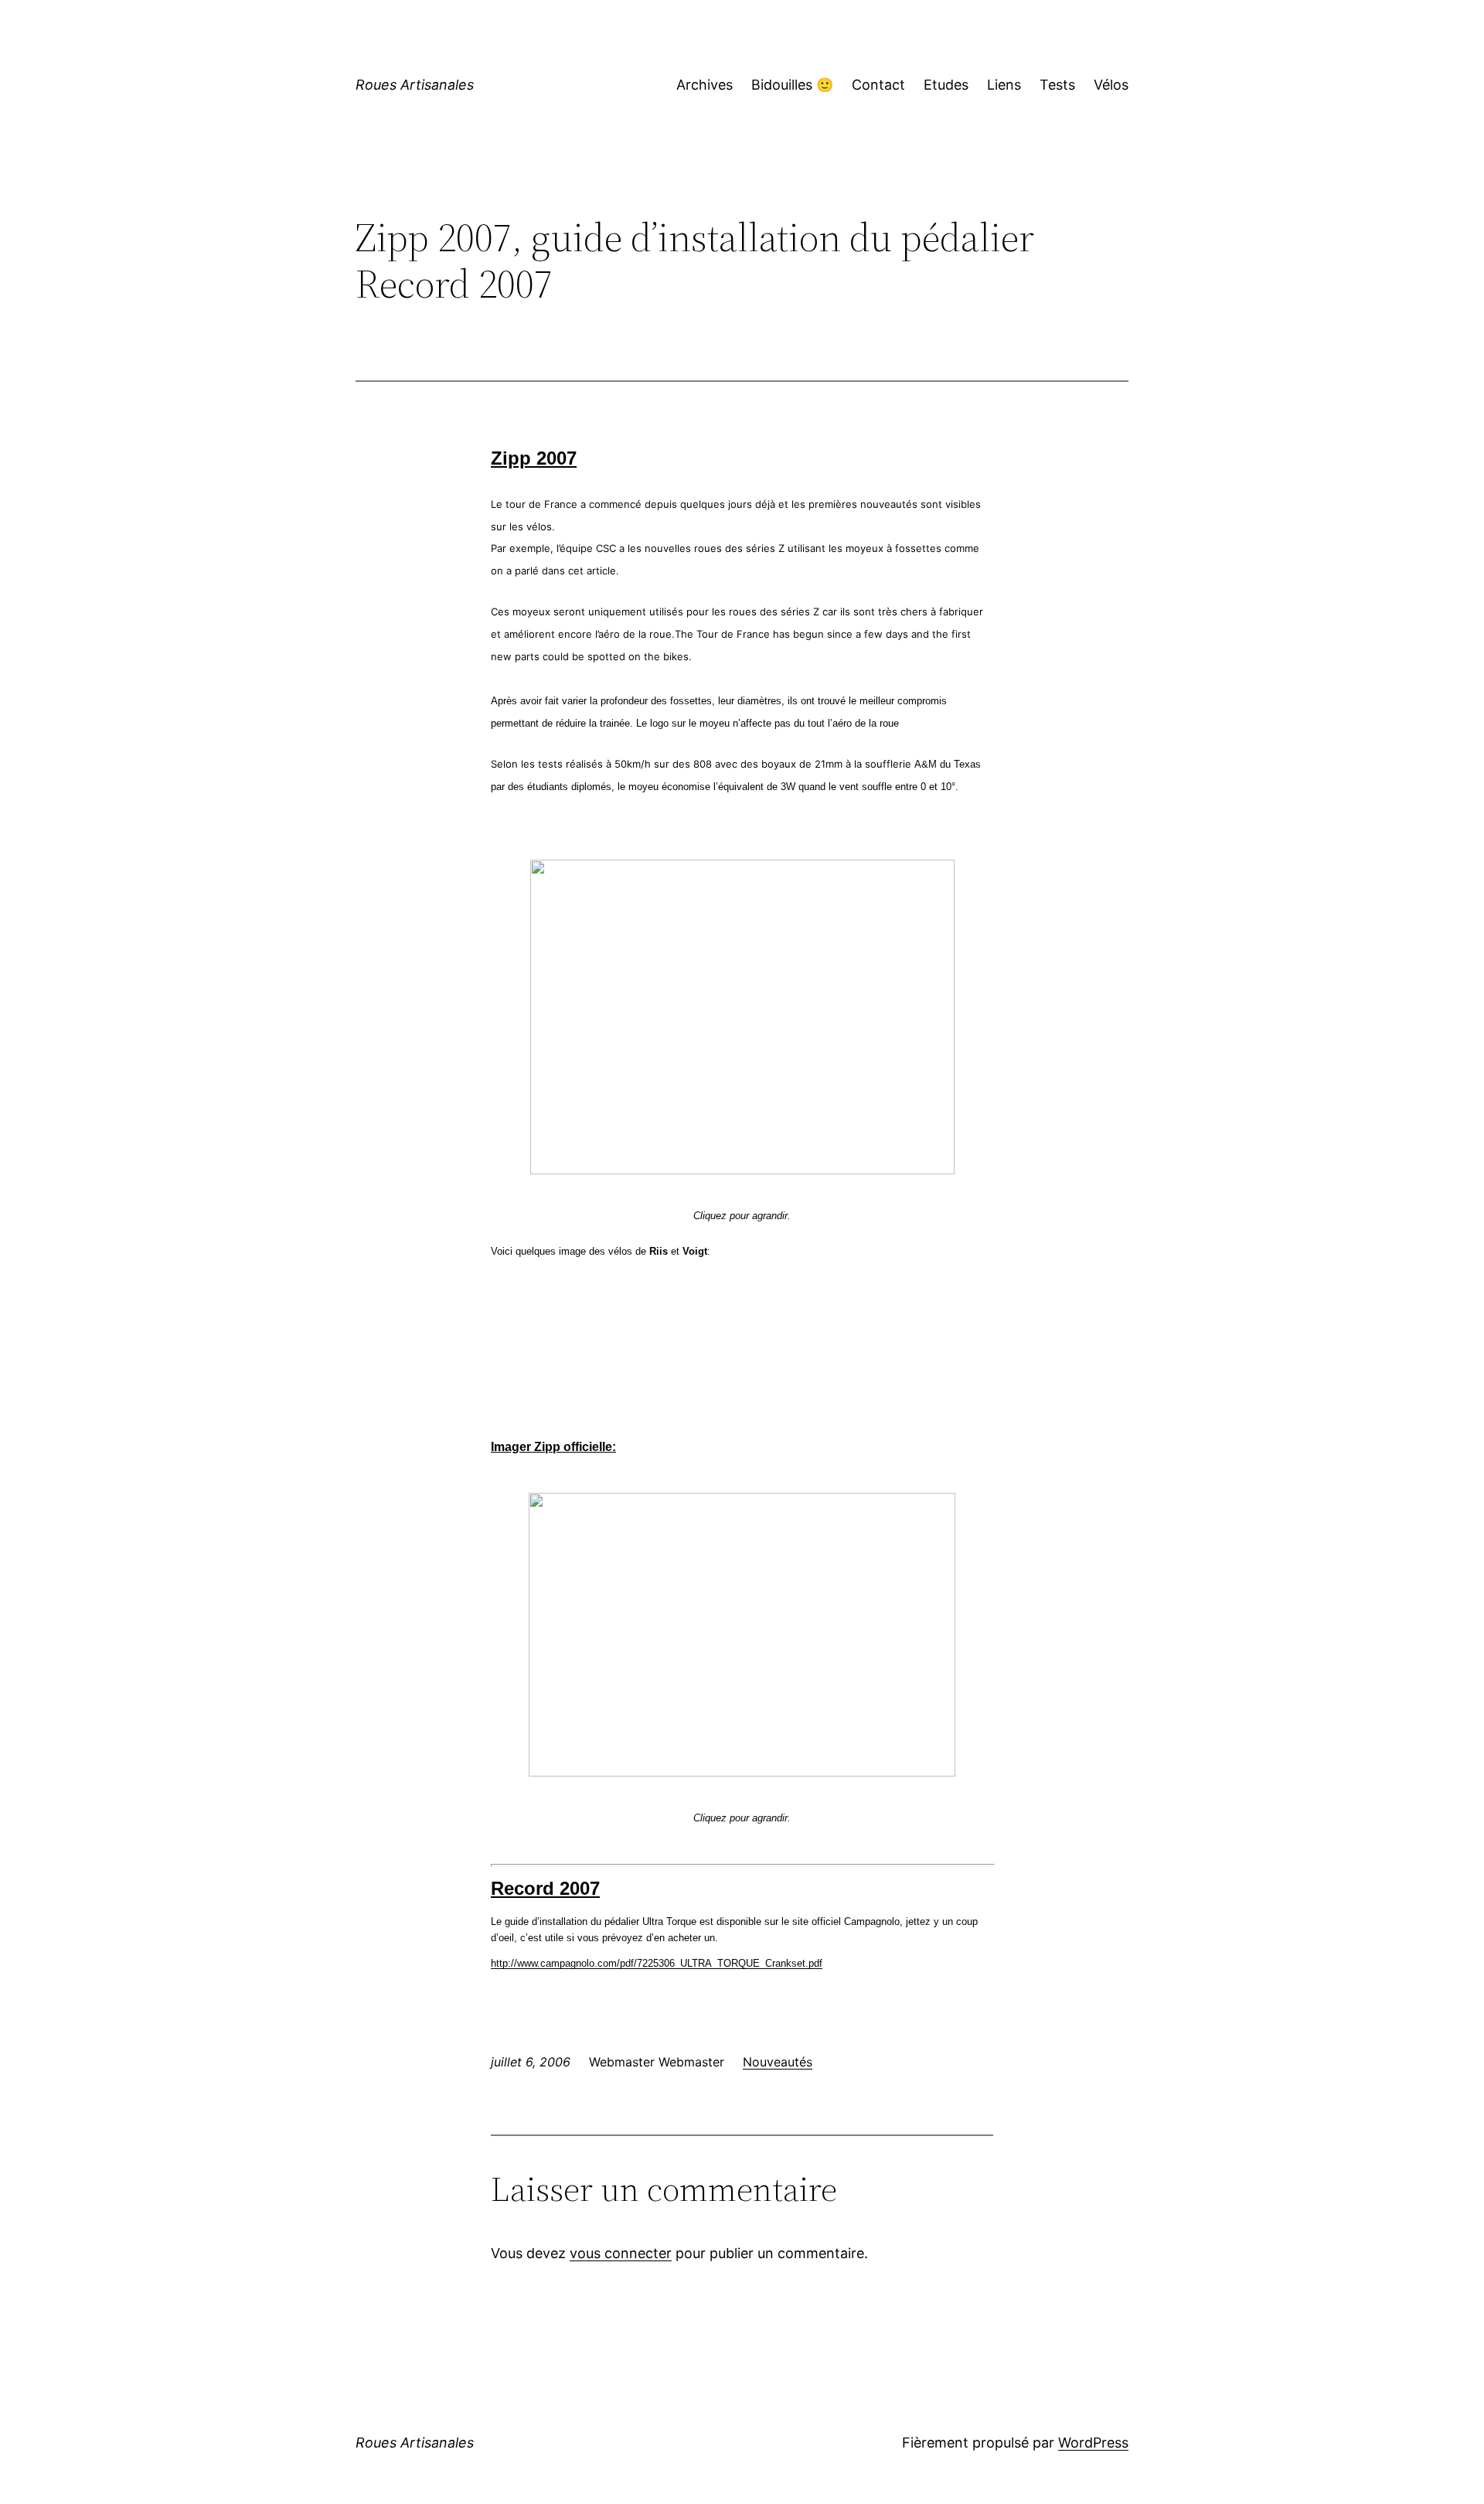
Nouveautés (778, 2062)
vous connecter (621, 2253)
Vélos (1111, 85)
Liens (1004, 85)
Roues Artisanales (415, 85)
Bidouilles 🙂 (792, 85)
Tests (1057, 85)
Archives (705, 85)
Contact (878, 85)
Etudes (946, 85)
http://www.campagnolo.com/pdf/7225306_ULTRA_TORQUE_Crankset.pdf (657, 1963)
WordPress (1093, 2443)
